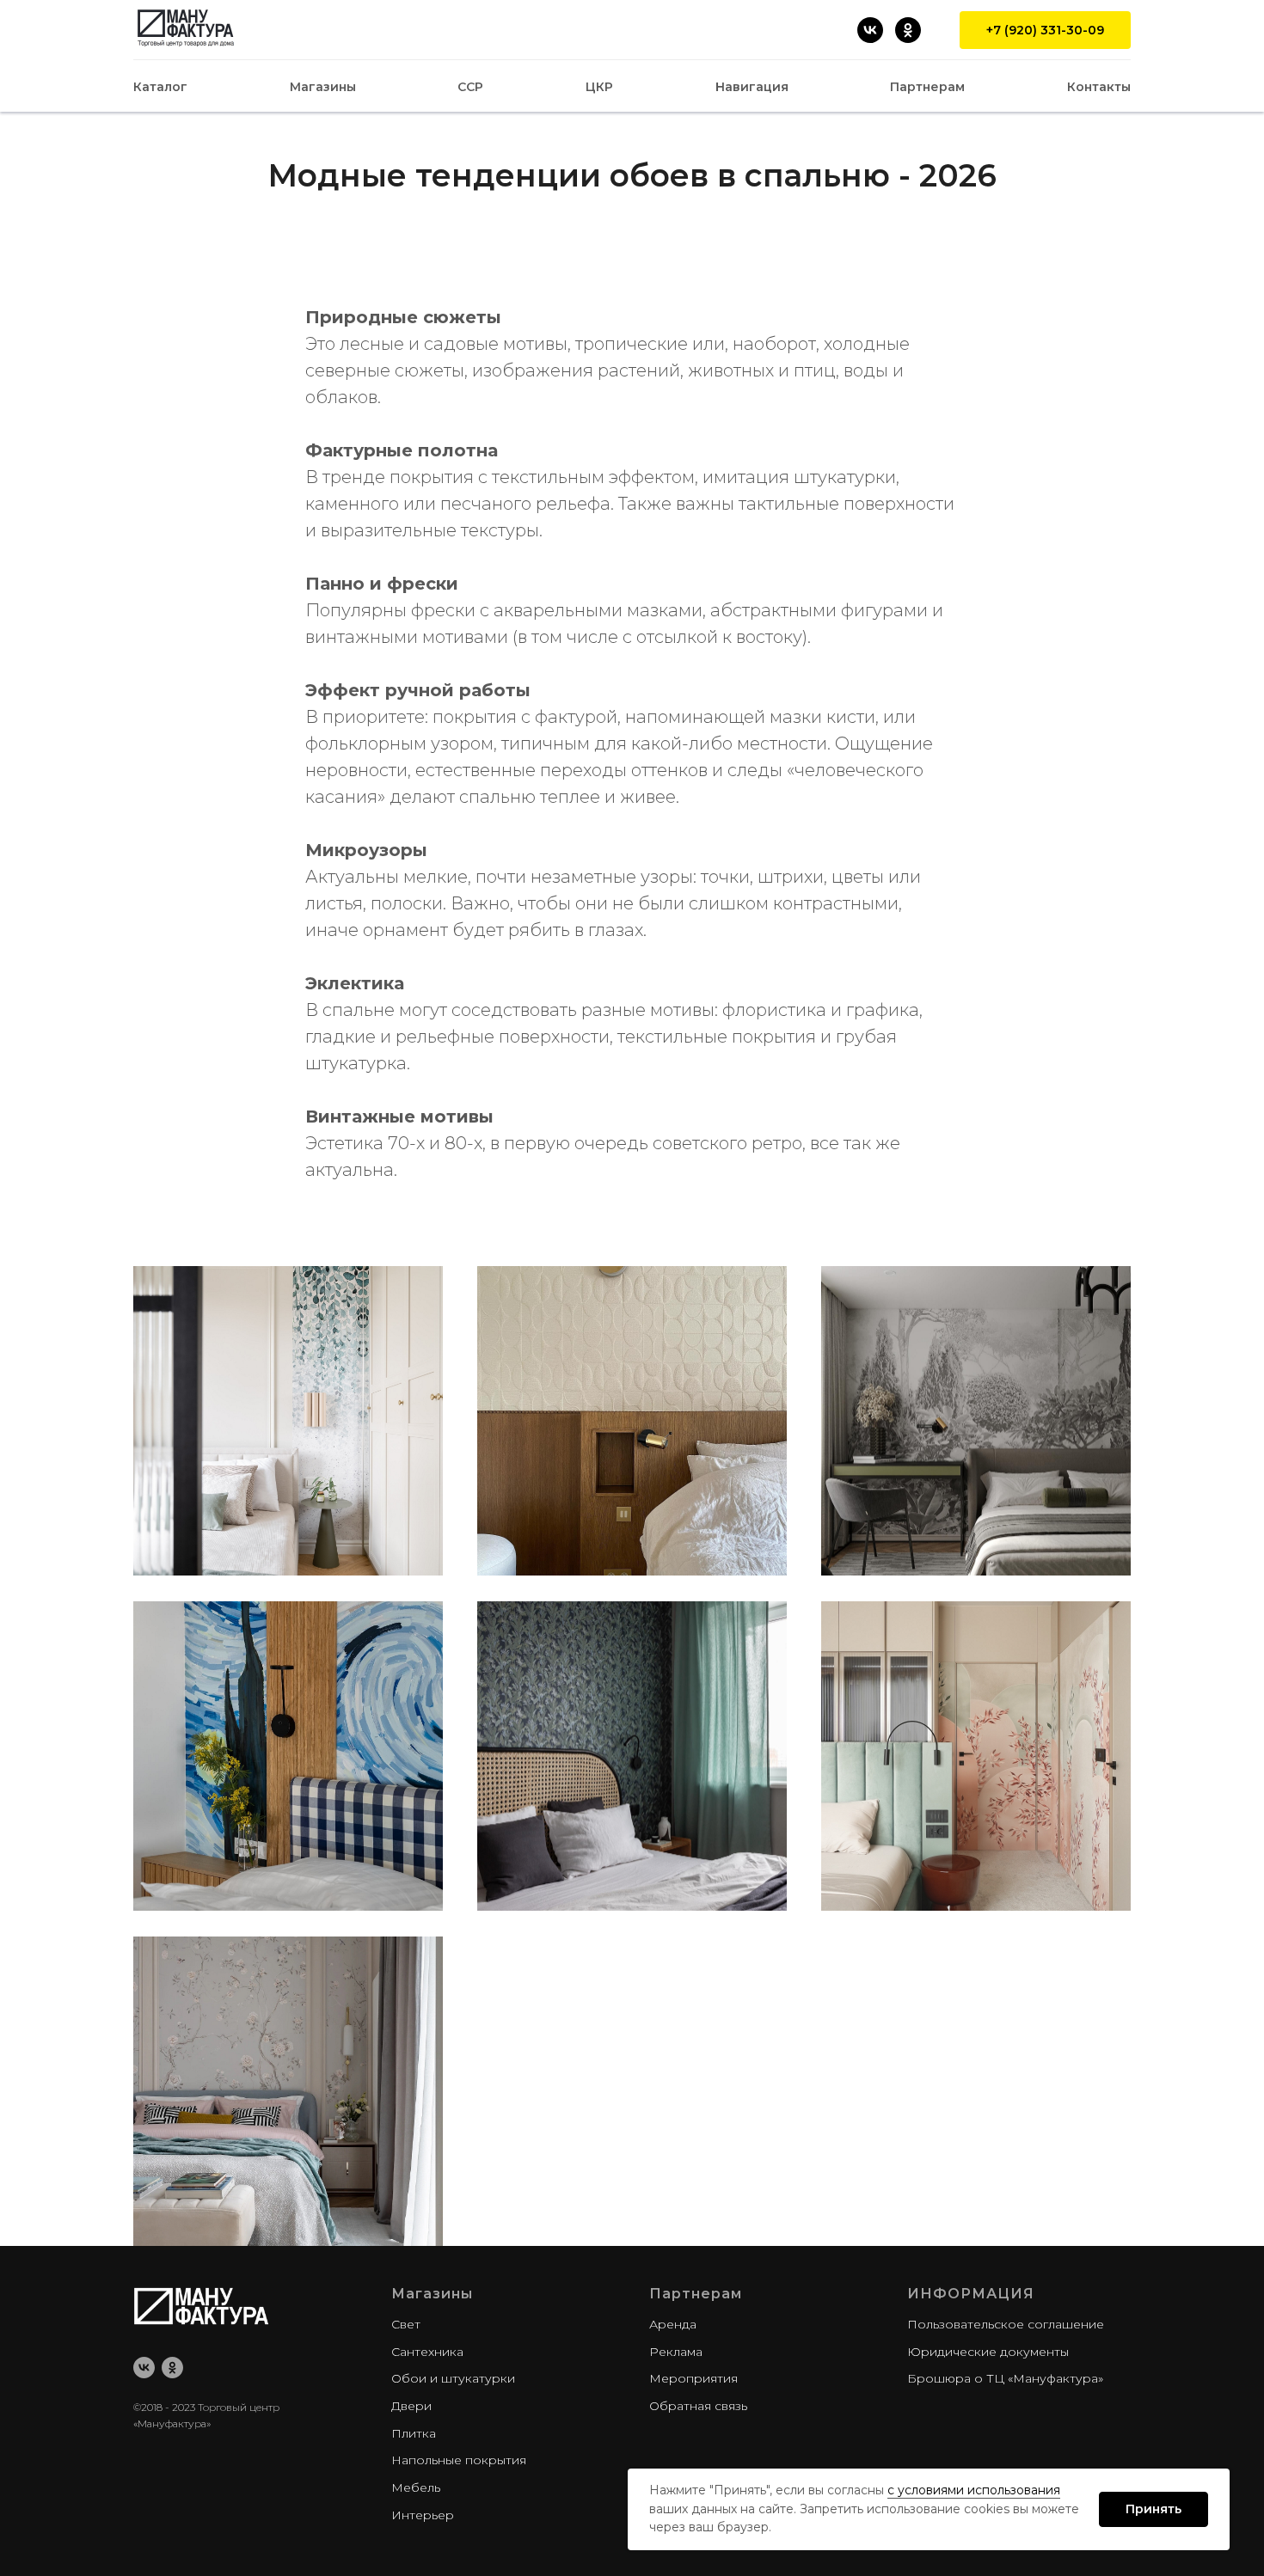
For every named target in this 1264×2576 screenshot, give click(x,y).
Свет (406, 2324)
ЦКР (599, 87)
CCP (470, 87)
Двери (411, 2406)
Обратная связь (698, 2406)
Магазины (323, 87)
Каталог (160, 87)
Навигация (752, 87)
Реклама (676, 2352)
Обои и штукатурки (453, 2378)
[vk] (144, 2368)
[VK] (870, 30)
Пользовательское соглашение (1006, 2324)
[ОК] (908, 30)
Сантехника (427, 2352)
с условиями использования (974, 2490)
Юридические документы (988, 2352)
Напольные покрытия (459, 2460)
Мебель (416, 2487)
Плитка (414, 2433)
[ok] (172, 2368)
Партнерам (927, 87)
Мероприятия (693, 2378)
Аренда (673, 2324)
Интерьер (423, 2515)
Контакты (1099, 87)
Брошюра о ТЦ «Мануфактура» (1005, 2378)
